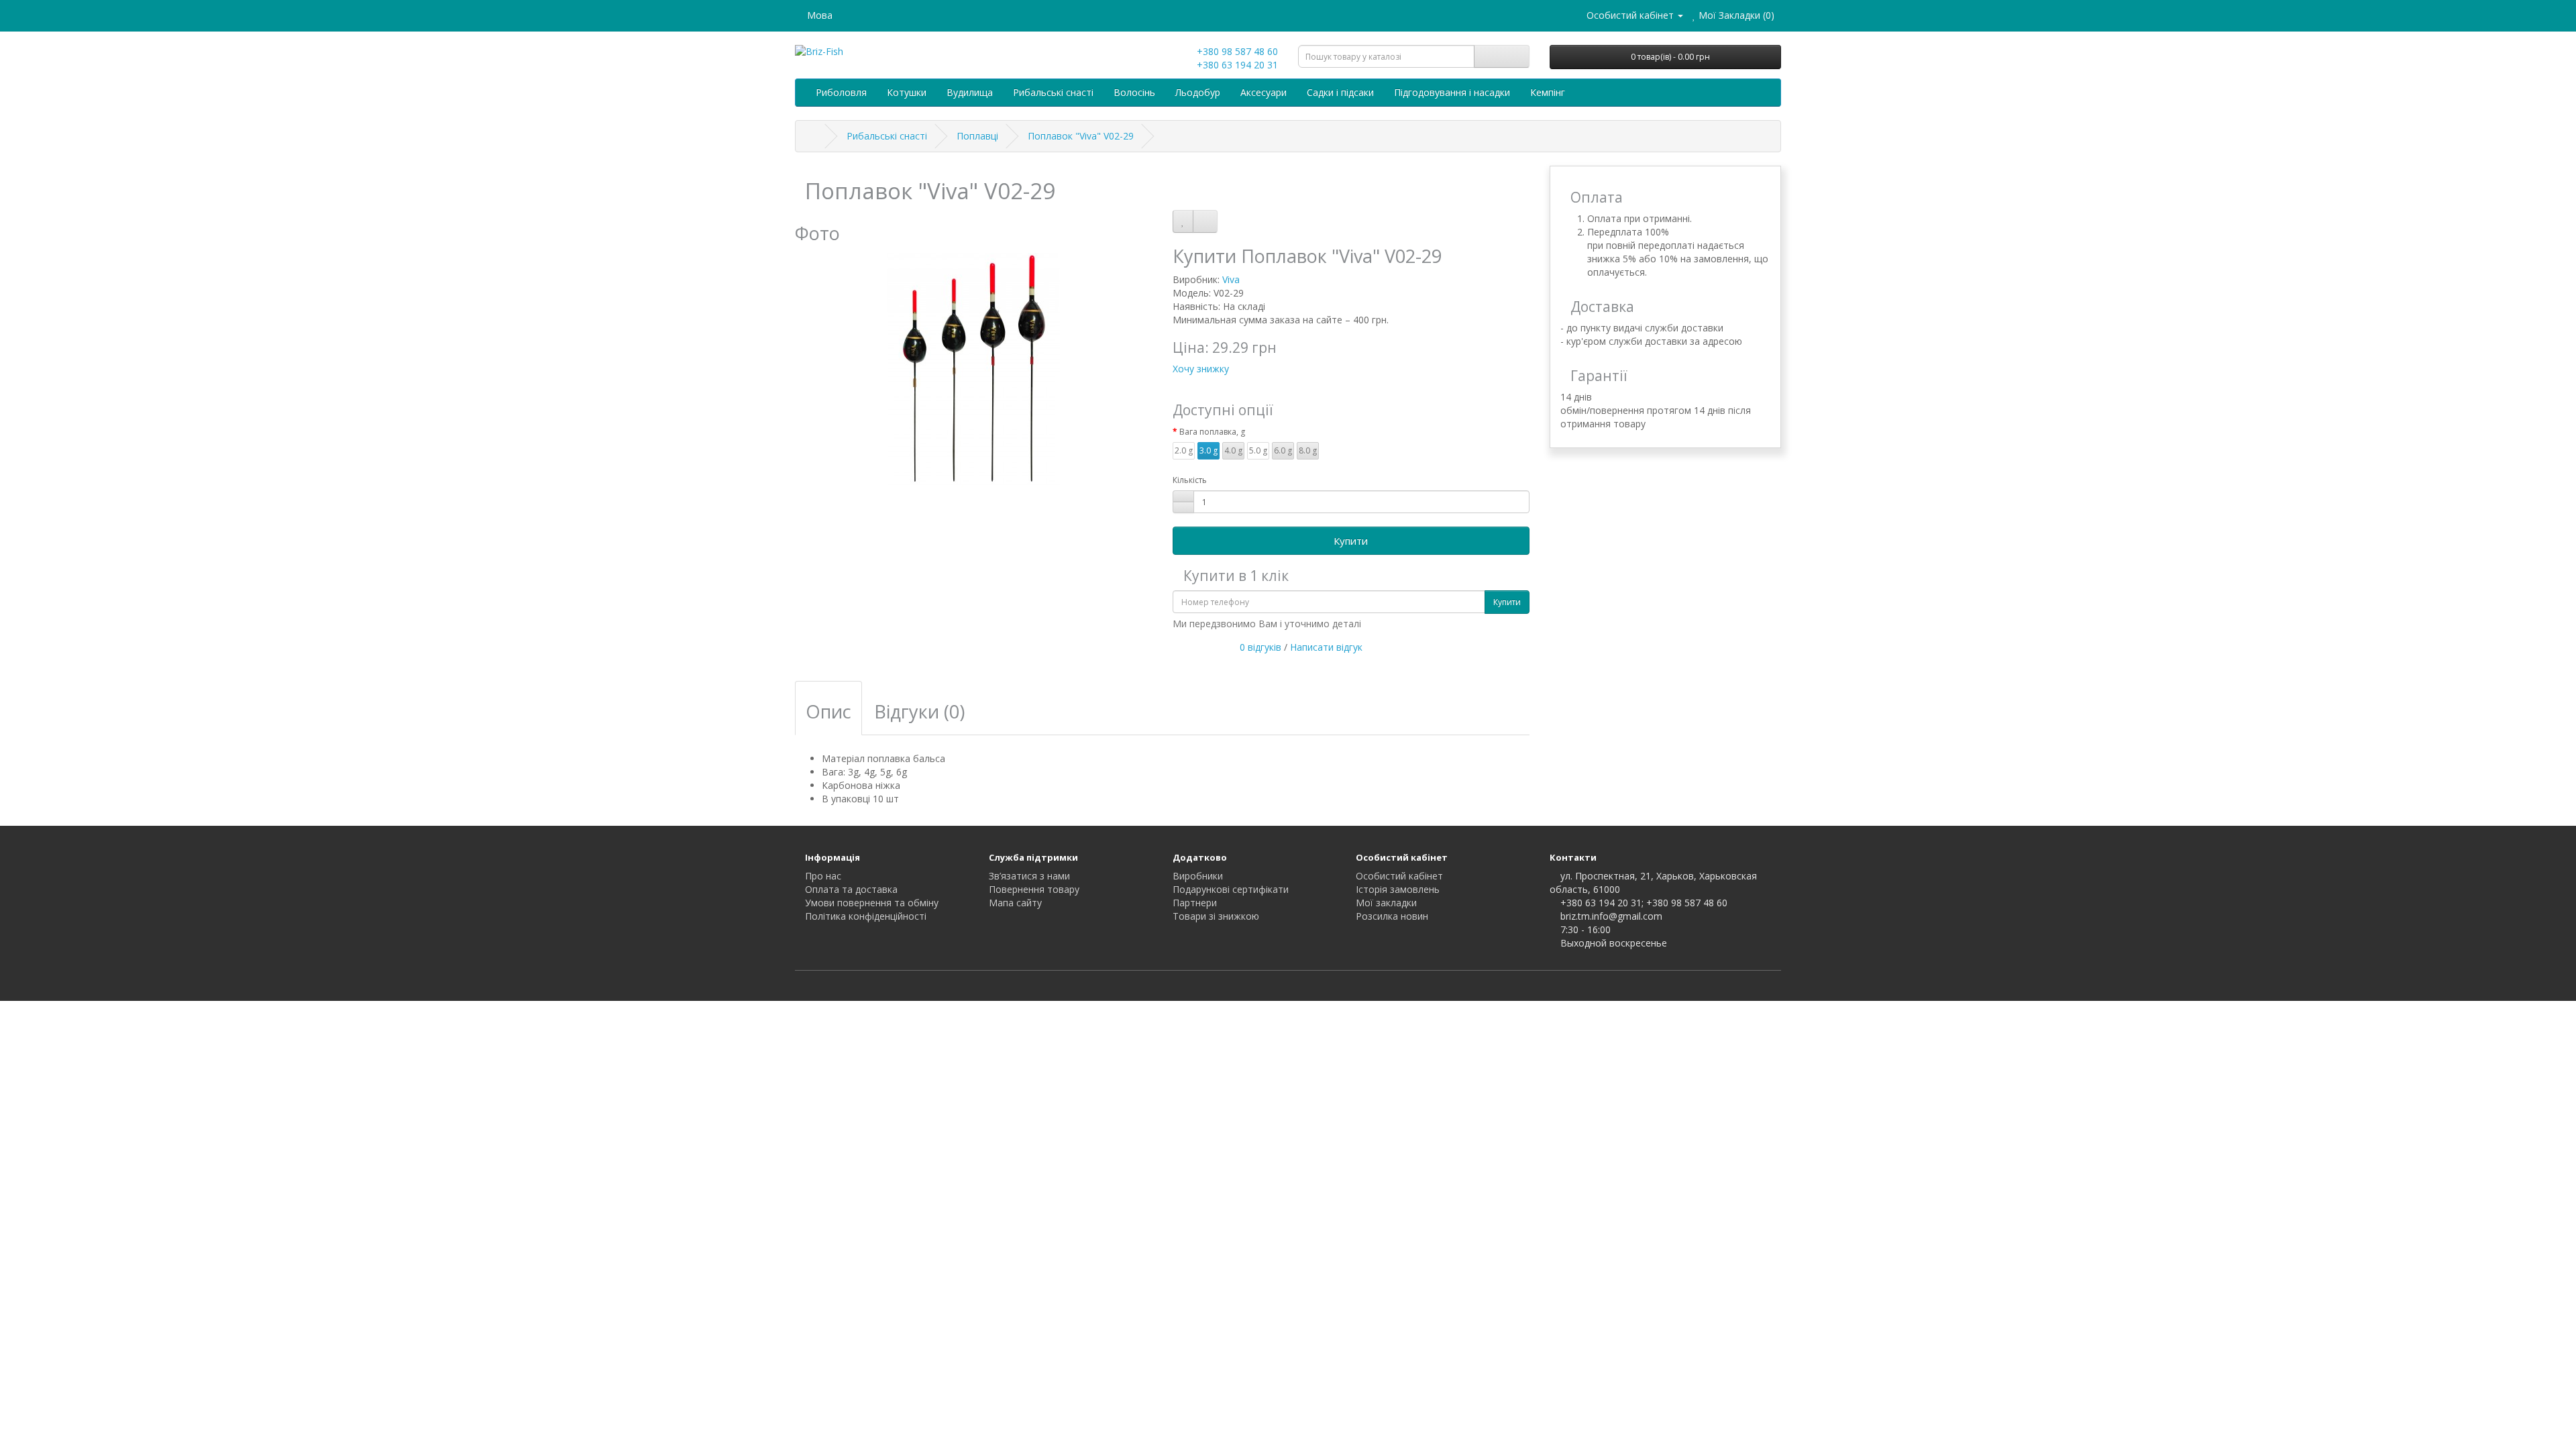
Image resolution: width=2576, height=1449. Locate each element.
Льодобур (1198, 92)
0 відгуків (1260, 647)
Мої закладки (1386, 903)
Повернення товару (1034, 889)
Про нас (823, 876)
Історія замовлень (1398, 889)
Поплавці (977, 136)
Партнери (1195, 903)
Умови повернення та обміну (872, 903)
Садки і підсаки (1340, 92)
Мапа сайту (1015, 903)
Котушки (907, 92)
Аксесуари (1264, 92)
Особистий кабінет (1399, 876)
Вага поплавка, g (1212, 432)
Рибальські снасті (1053, 92)
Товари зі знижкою (1216, 916)
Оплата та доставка (851, 889)
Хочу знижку (1201, 369)
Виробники (1198, 876)
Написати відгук (1326, 647)
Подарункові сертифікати (1231, 889)
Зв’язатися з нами (1029, 876)
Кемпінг (1548, 92)
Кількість (1190, 480)
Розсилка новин (1392, 916)
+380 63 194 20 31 (1236, 65)
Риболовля (841, 92)
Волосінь (1134, 92)
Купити (1351, 541)
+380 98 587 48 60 (1236, 51)
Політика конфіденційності (866, 916)
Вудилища (970, 92)
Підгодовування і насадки (1452, 92)
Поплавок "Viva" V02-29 (1081, 136)
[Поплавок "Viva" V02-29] (974, 370)
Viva (1231, 279)
